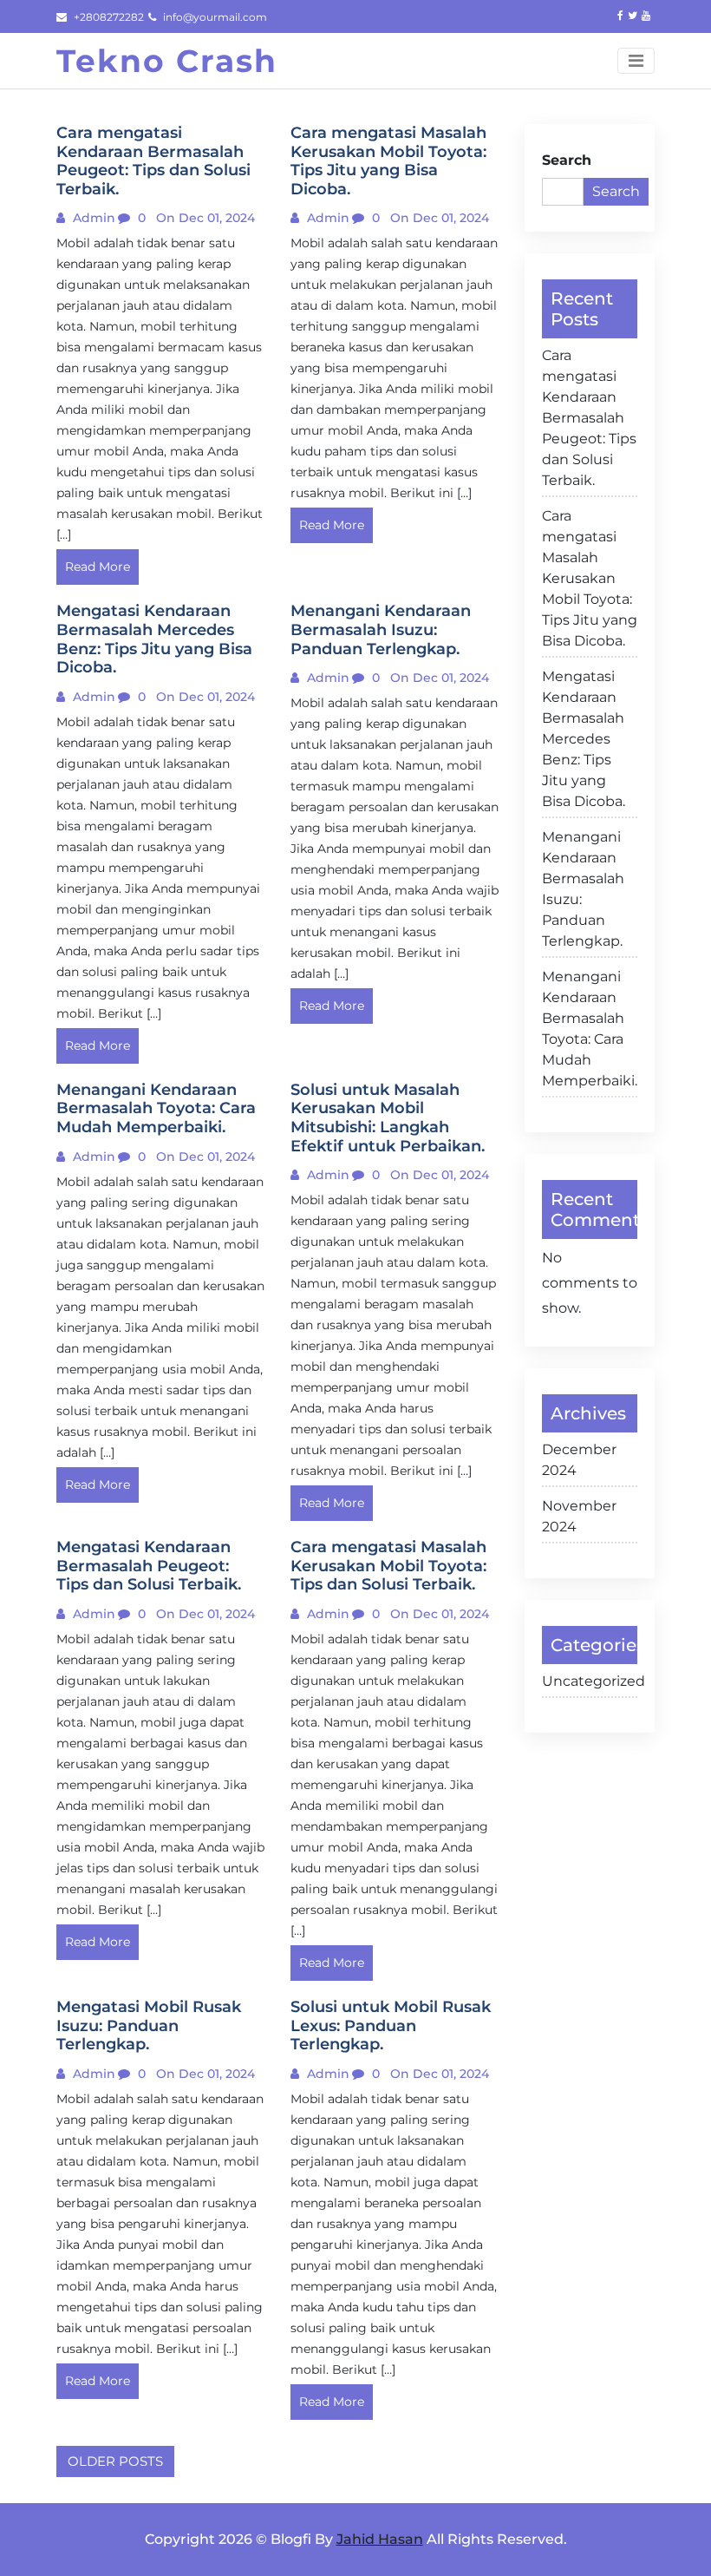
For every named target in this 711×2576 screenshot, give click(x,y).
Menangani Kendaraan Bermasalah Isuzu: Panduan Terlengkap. (583, 889)
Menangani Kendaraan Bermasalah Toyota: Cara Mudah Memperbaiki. (590, 1029)
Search (567, 160)
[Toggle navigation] (636, 61)
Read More (98, 567)
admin (92, 218)
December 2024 (579, 1460)
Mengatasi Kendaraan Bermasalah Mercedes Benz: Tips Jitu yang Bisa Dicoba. (584, 739)
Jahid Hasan (380, 2539)
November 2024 (579, 1516)
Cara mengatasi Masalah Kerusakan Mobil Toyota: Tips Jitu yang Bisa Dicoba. (590, 578)
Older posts (115, 2461)
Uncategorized (590, 1681)
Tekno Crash (167, 61)
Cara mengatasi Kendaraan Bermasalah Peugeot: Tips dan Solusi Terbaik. (589, 418)
